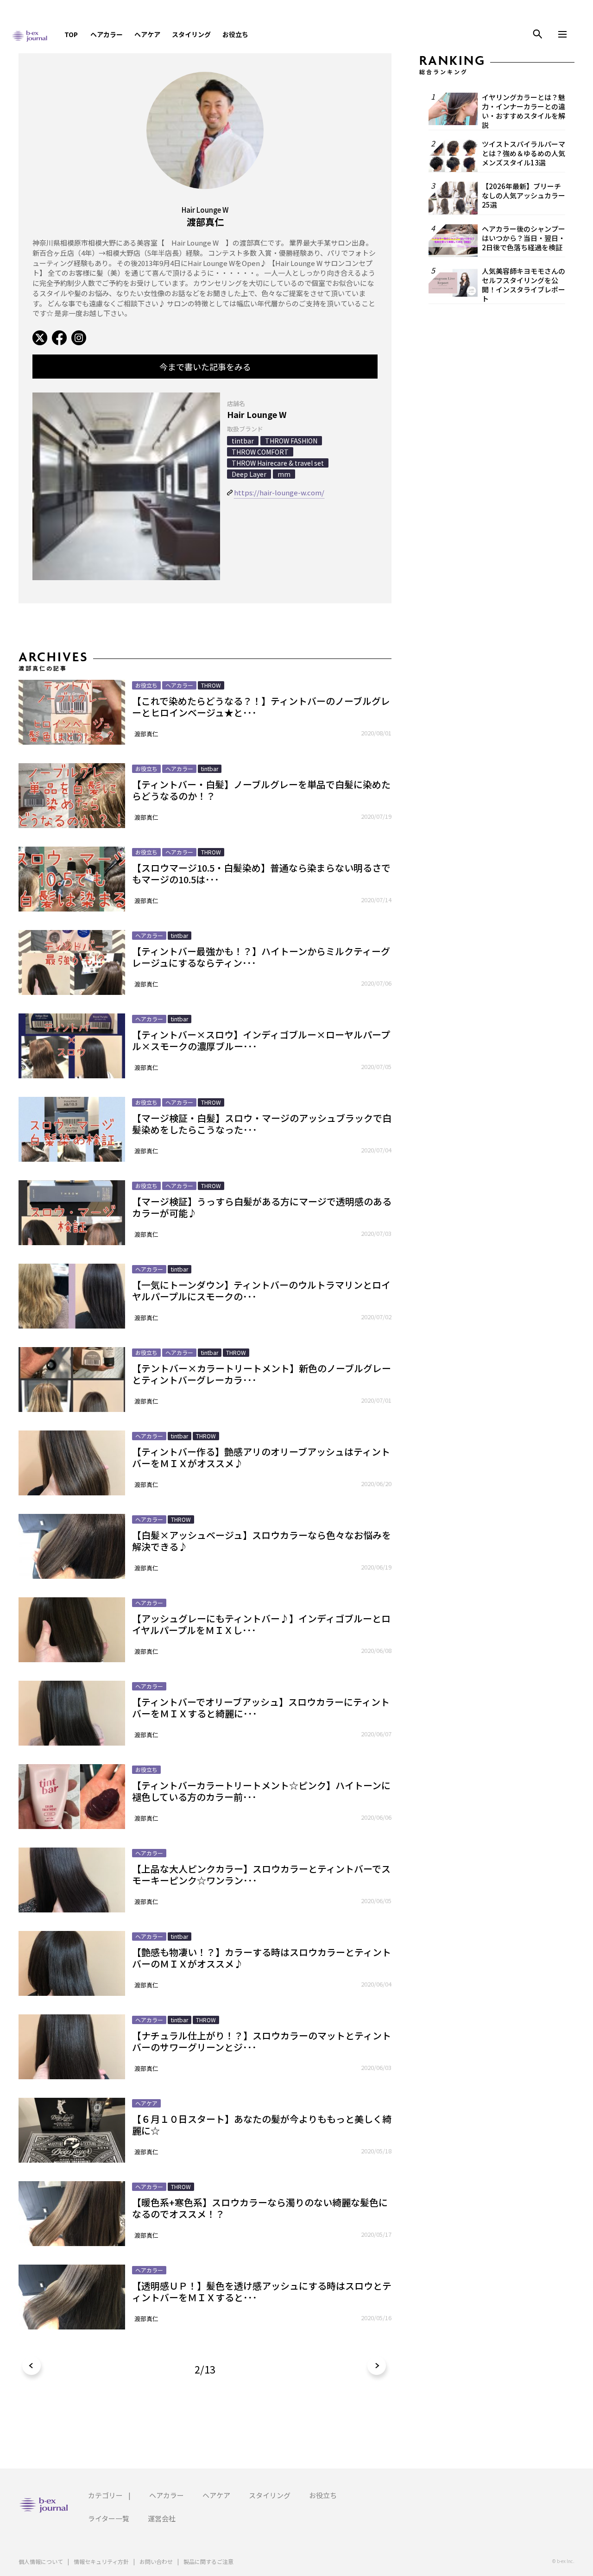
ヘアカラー (107, 34)
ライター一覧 (109, 2518)
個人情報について (41, 2561)
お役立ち (235, 34)
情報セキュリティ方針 (101, 2561)
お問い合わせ (156, 2561)
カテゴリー (105, 2495)
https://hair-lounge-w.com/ (279, 492)
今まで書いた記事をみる (205, 367)
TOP (71, 34)
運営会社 (162, 2518)
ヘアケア (147, 34)
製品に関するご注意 (208, 2561)
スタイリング (191, 34)
